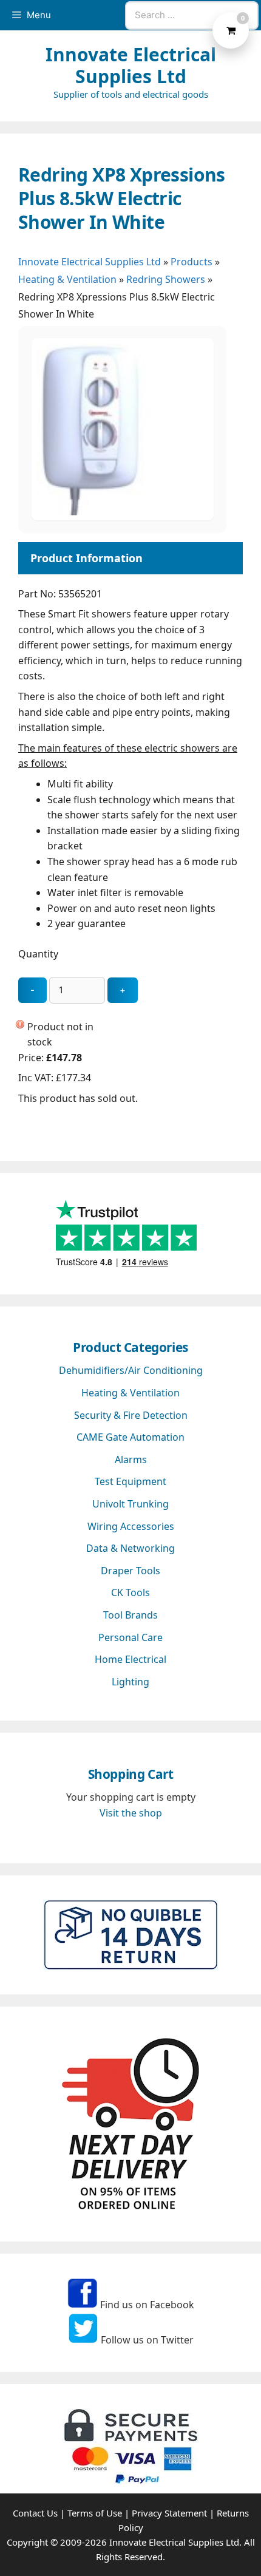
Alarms (131, 1460)
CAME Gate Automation (130, 1437)
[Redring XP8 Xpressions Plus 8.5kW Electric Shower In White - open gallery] (123, 517)
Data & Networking (130, 1548)
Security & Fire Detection (131, 1415)
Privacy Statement (169, 2513)
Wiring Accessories (131, 1526)
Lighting (130, 1682)
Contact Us (35, 2513)
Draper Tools (130, 1571)
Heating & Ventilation (67, 279)
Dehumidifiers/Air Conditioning (131, 1370)
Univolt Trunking (130, 1504)
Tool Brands (130, 1615)
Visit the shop (131, 1813)
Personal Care (130, 1637)
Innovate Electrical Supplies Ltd (131, 65)
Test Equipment (130, 1481)
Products (192, 262)
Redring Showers (166, 279)
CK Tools (130, 1592)
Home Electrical (130, 1659)
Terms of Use (95, 2513)
